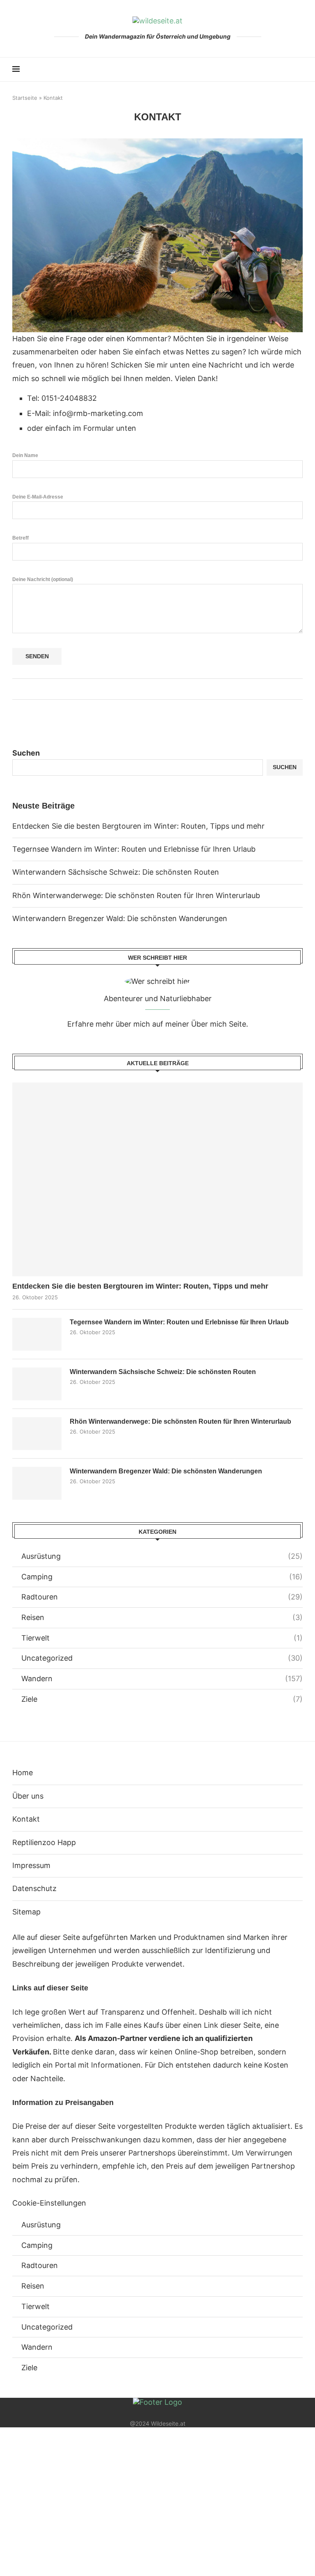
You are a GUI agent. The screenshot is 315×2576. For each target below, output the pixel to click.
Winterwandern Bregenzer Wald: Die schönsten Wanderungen (120, 918)
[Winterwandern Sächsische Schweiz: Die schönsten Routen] (37, 1384)
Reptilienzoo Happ (44, 1842)
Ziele (162, 1699)
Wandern (162, 1679)
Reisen (162, 1617)
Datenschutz (34, 1888)
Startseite (25, 98)
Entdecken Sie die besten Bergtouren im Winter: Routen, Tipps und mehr (138, 826)
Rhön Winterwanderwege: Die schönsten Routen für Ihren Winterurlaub (136, 895)
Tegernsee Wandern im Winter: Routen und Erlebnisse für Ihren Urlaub (134, 849)
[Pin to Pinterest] (165, 689)
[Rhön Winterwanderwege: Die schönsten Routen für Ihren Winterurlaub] (37, 1434)
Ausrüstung (162, 1556)
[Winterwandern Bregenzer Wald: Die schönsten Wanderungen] (37, 1483)
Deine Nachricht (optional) (43, 579)
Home (23, 1773)
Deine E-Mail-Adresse (38, 497)
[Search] (299, 69)
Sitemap (26, 1912)
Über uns (28, 1796)
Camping (162, 1577)
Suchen (26, 753)
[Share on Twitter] (157, 689)
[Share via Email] (172, 689)
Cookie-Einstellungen (49, 2203)
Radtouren (162, 1597)
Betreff (21, 538)
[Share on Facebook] (149, 689)
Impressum (31, 1865)
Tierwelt (162, 1638)
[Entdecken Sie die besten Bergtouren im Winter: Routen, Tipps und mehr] (157, 1179)
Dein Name (25, 455)
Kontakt (26, 1819)
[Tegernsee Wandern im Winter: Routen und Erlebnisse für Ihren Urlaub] (37, 1334)
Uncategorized (162, 1658)
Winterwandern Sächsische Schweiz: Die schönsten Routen (116, 872)
